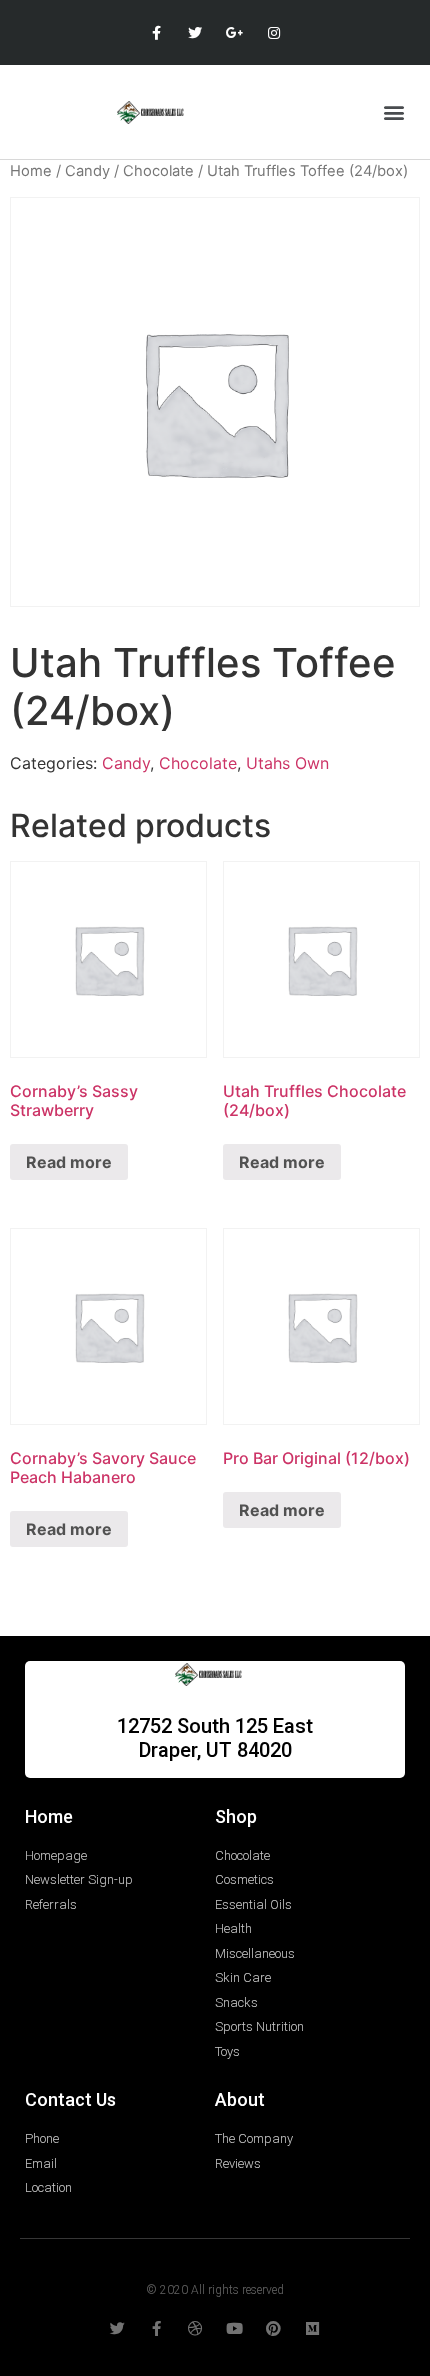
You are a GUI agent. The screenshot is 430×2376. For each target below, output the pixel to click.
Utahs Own (287, 763)
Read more (69, 1162)
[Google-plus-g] (234, 32)
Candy (87, 171)
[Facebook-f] (156, 32)
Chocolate (158, 171)
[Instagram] (273, 32)
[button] (393, 111)
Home (31, 171)
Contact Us (70, 2099)
